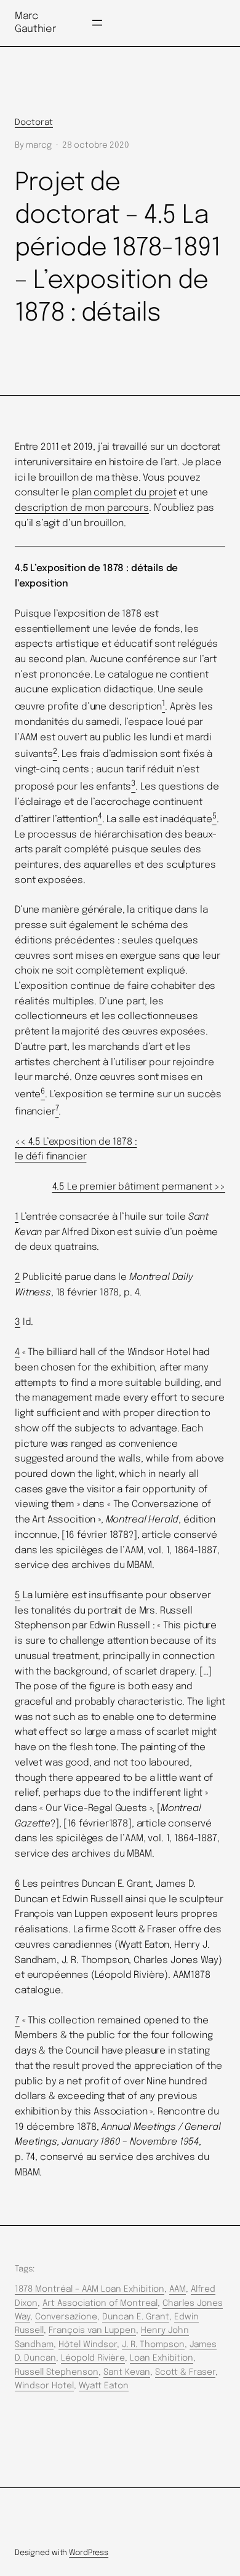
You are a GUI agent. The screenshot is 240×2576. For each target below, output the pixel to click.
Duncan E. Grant (136, 2317)
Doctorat (34, 122)
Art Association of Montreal (100, 2303)
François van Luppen (92, 2330)
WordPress (89, 2553)
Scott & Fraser (185, 2372)
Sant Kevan (127, 2372)
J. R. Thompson (153, 2345)
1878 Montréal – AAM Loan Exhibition (90, 2289)
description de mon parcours (82, 508)
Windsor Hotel (44, 2386)
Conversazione (66, 2317)
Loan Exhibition (162, 2358)
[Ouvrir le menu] (97, 23)
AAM (178, 2289)
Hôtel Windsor (88, 2345)
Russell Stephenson (57, 2372)
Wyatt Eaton (104, 2386)
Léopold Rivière (93, 2358)
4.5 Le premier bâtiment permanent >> (139, 1187)
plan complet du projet (124, 493)
